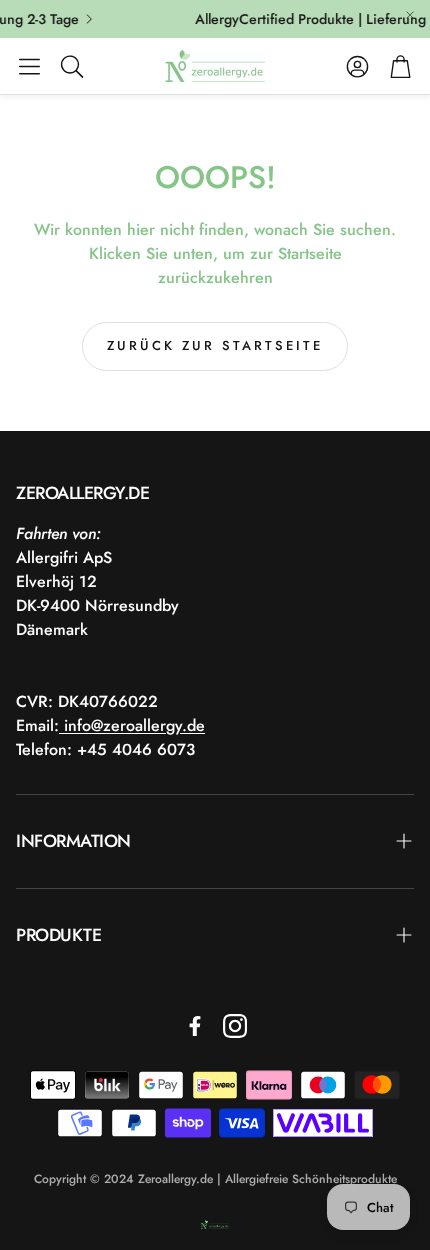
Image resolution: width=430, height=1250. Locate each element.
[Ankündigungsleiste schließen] (410, 15)
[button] (29, 66)
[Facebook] (195, 1026)
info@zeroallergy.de (132, 725)
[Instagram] (235, 1026)
